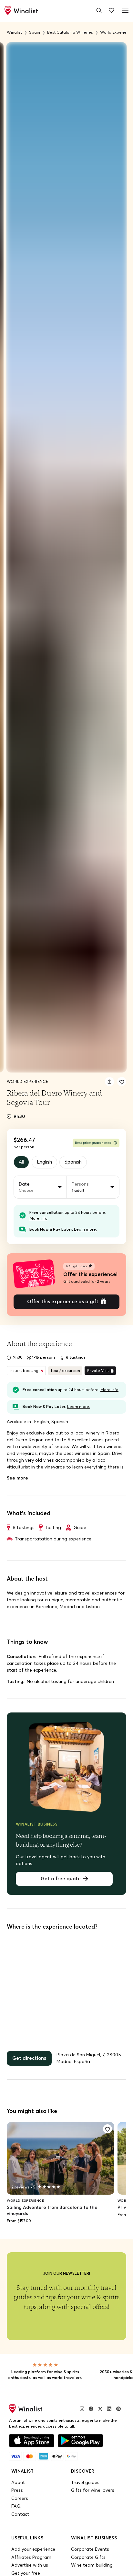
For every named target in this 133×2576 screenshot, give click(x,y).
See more (17, 1475)
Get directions (28, 2054)
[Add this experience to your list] (122, 1082)
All (21, 1162)
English (43, 1162)
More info (38, 1217)
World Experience (27, 1081)
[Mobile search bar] (99, 10)
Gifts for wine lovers (93, 2486)
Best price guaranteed (93, 1143)
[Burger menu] (124, 10)
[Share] (109, 1082)
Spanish (71, 1162)
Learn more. (85, 1228)
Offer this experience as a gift (63, 1300)
